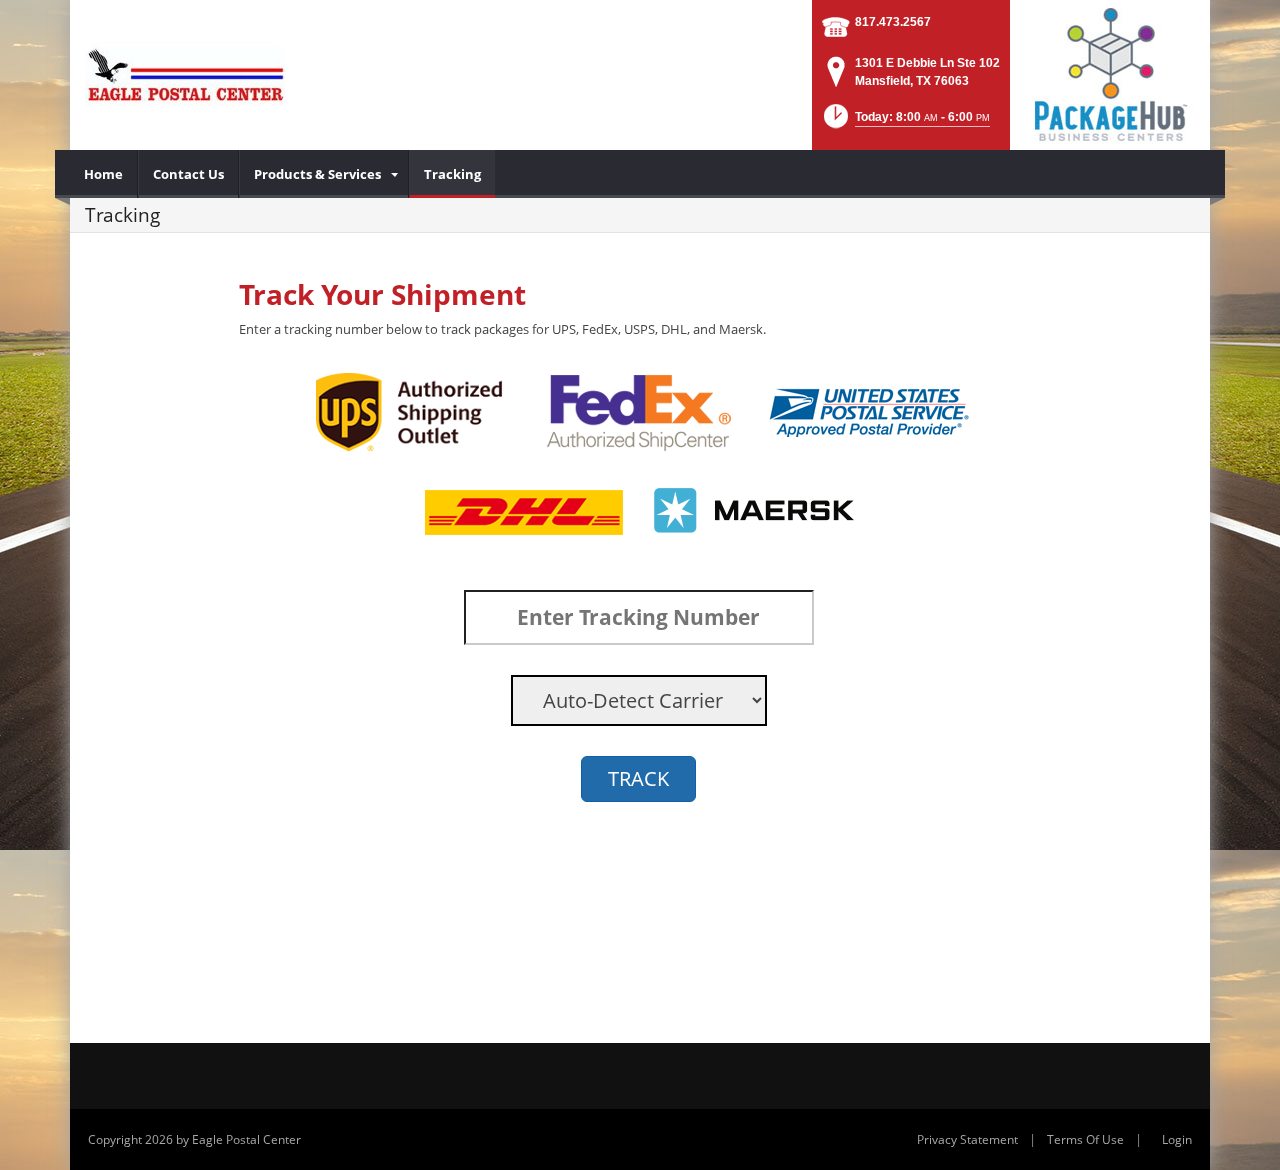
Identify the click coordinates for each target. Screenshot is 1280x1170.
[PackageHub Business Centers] (1110, 73)
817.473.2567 (893, 22)
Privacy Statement (967, 1139)
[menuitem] (104, 174)
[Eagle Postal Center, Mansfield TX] (185, 75)
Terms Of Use (1085, 1139)
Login (1177, 1139)
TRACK (638, 778)
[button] (905, 122)
